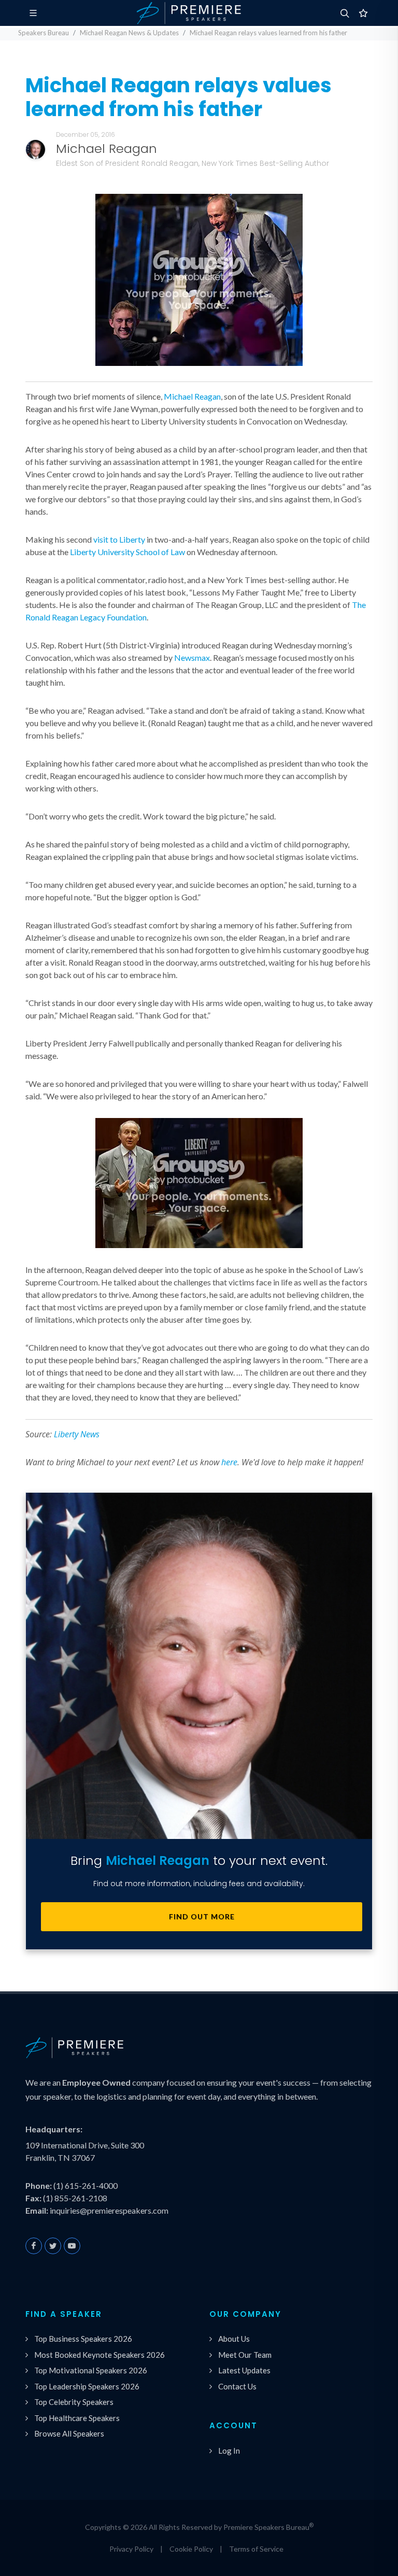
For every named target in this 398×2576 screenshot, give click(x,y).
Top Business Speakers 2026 (83, 2339)
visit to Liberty (119, 539)
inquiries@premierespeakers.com (109, 2210)
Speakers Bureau (44, 33)
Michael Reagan (192, 396)
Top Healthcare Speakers (77, 2418)
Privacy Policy (131, 2549)
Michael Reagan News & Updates (129, 33)
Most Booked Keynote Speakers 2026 (99, 2355)
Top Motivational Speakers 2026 (91, 2370)
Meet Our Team (245, 2355)
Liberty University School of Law (127, 552)
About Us (234, 2339)
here (229, 1462)
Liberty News (77, 1434)
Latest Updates (244, 2370)
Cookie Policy (191, 2549)
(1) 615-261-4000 (86, 2185)
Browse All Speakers (69, 2433)
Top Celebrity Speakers (74, 2402)
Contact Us (237, 2386)
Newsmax (192, 657)
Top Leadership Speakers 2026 (87, 2386)
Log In (229, 2451)
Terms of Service (256, 2549)
